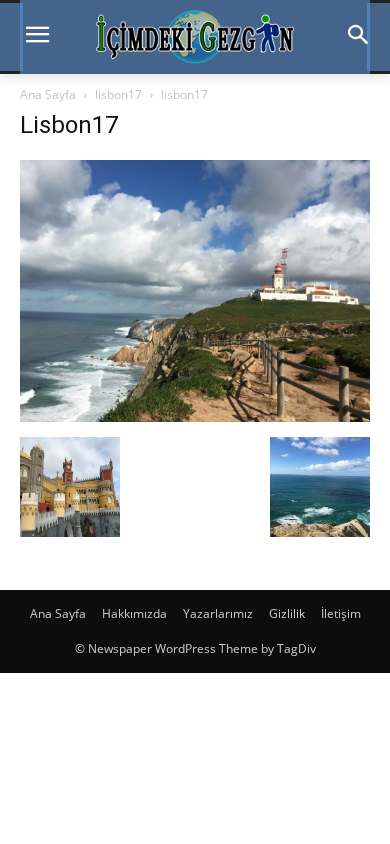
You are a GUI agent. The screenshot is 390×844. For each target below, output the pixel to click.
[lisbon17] (195, 416)
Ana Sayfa (48, 94)
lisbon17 (118, 94)
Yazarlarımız (218, 613)
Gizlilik (287, 613)
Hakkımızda (134, 613)
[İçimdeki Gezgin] (195, 37)
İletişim (341, 613)
